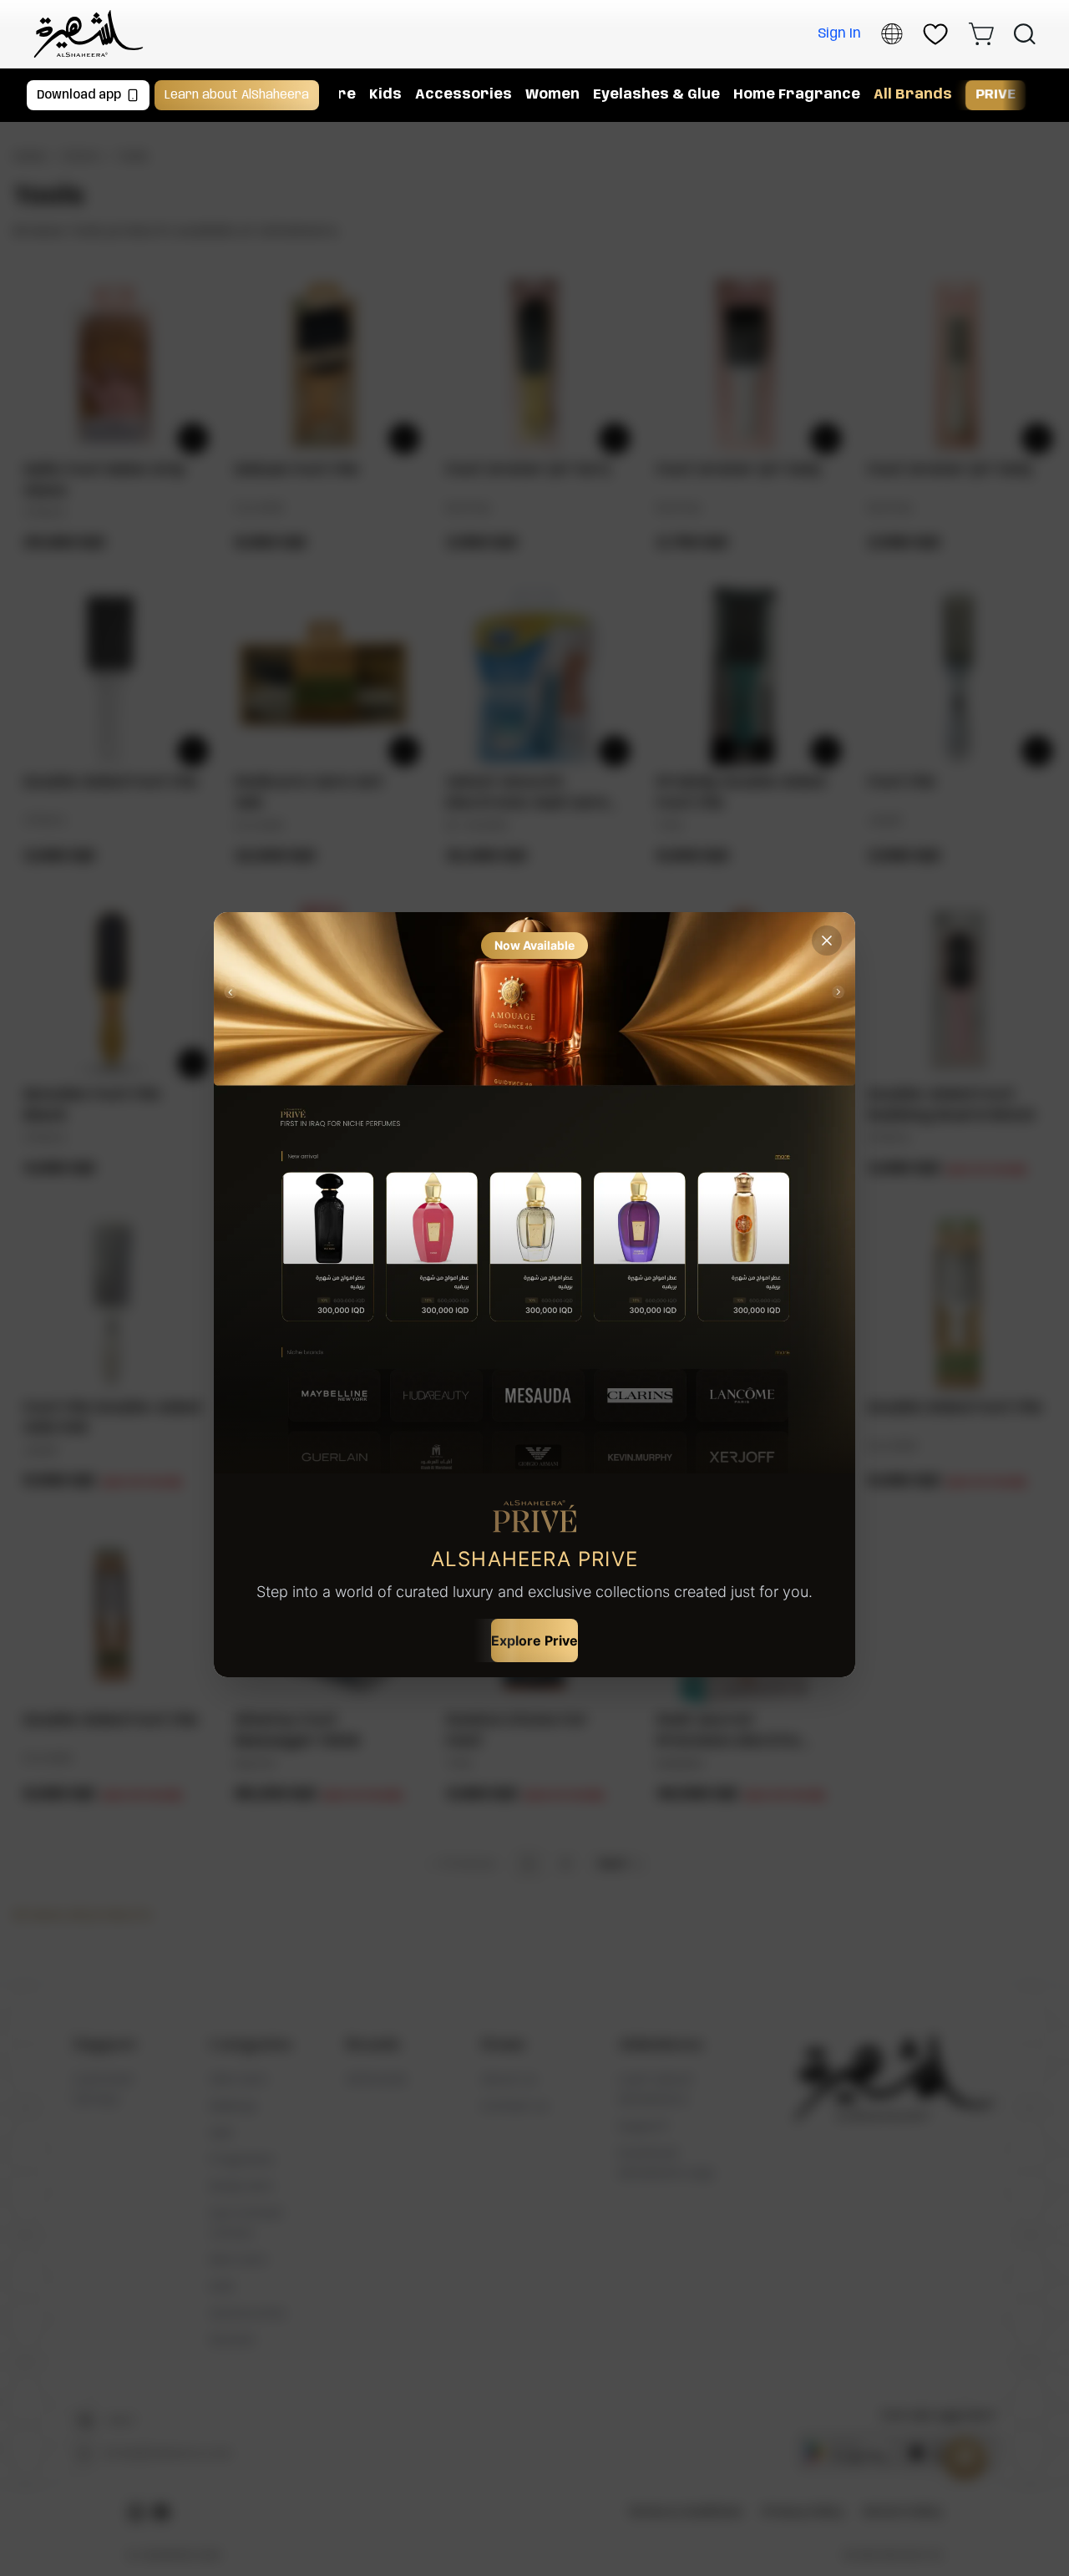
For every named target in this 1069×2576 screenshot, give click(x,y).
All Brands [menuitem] (913, 95)
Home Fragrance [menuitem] (797, 95)
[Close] (827, 941)
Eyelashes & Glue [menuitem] (656, 95)
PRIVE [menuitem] (996, 95)
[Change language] (892, 34)
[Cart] (981, 34)
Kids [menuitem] (385, 95)
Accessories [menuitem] (464, 95)
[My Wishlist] (935, 34)
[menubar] (684, 95)
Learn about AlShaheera (237, 95)
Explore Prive (534, 1640)
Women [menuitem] (552, 95)
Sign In (839, 34)
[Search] (1025, 34)
